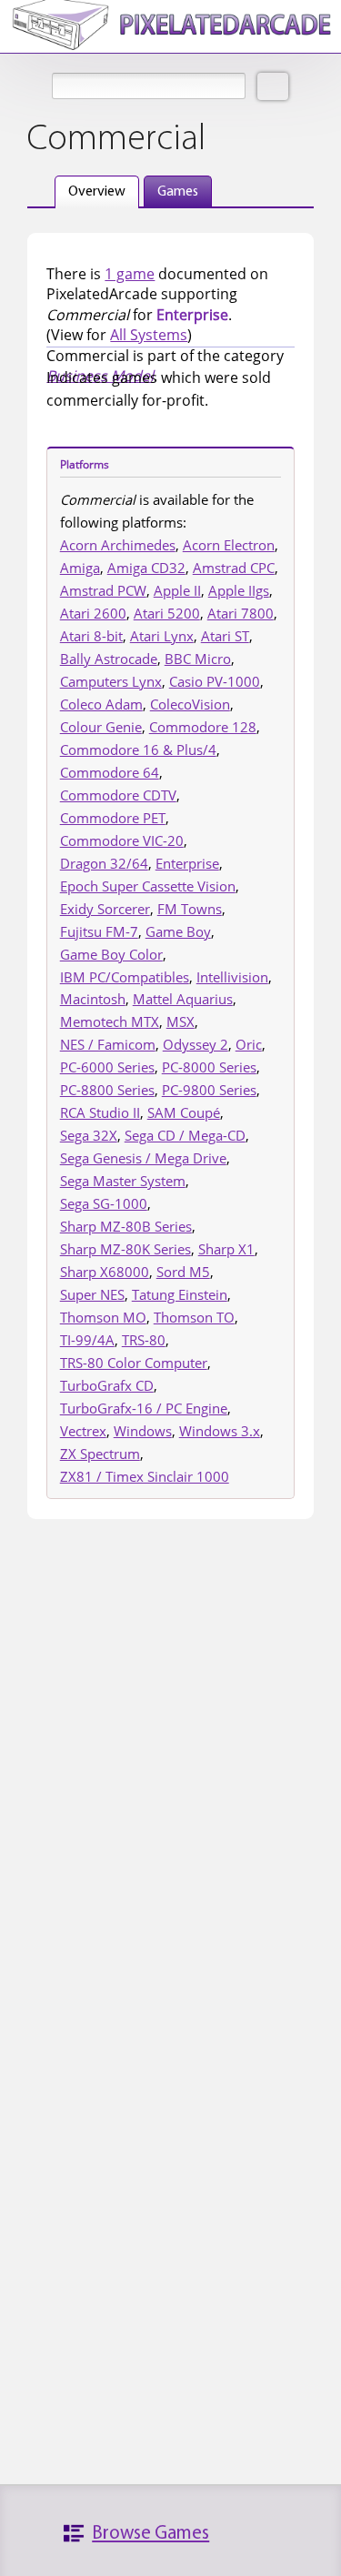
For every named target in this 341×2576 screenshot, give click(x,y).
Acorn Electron (229, 545)
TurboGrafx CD (107, 1385)
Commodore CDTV (118, 795)
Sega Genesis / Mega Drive (143, 1158)
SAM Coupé (184, 1112)
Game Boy (178, 931)
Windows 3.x (220, 1431)
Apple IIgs (239, 590)
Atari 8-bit (91, 636)
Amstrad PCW (103, 590)
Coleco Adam (101, 704)
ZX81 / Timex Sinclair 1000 (145, 1476)
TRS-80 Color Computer (134, 1363)
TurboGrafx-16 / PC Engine (144, 1408)
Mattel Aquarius (183, 999)
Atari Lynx (162, 636)
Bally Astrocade (109, 659)
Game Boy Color (111, 954)
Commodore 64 (110, 772)
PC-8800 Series (107, 1090)
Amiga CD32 (146, 568)
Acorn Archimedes (118, 545)
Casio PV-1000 (215, 681)
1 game (130, 274)
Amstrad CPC (234, 568)
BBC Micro (198, 659)
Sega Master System (123, 1181)
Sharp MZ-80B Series (126, 1226)
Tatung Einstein (180, 1294)
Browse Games (150, 2534)
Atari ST (225, 636)
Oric (249, 1044)
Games (178, 192)
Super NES (92, 1294)
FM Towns (190, 909)
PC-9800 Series (209, 1090)
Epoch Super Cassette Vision (148, 886)
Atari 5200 (167, 613)
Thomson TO (194, 1317)
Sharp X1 (226, 1249)
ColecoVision (190, 704)
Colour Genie (101, 727)
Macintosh (93, 999)
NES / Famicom (108, 1044)
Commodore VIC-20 (122, 840)
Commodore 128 (203, 727)
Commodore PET (113, 818)
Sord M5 (183, 1272)
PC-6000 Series (107, 1067)
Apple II (177, 590)
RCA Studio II (100, 1112)
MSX (181, 1021)
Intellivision (232, 977)
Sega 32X (89, 1135)
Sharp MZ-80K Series (125, 1249)
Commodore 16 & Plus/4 (138, 750)
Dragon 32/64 (104, 863)
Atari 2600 (93, 613)
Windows (143, 1431)
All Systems (149, 335)
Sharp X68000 (105, 1272)
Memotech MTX (110, 1021)
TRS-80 (144, 1340)
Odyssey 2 (196, 1044)
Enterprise (187, 863)
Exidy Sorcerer (105, 909)
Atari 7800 (241, 613)
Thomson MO (103, 1317)
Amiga (80, 568)
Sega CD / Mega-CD (185, 1135)
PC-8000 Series (209, 1067)
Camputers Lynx (111, 681)
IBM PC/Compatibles (125, 977)
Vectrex (83, 1431)
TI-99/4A (87, 1340)
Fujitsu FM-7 (99, 931)
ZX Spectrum (100, 1454)
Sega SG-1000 (104, 1203)
